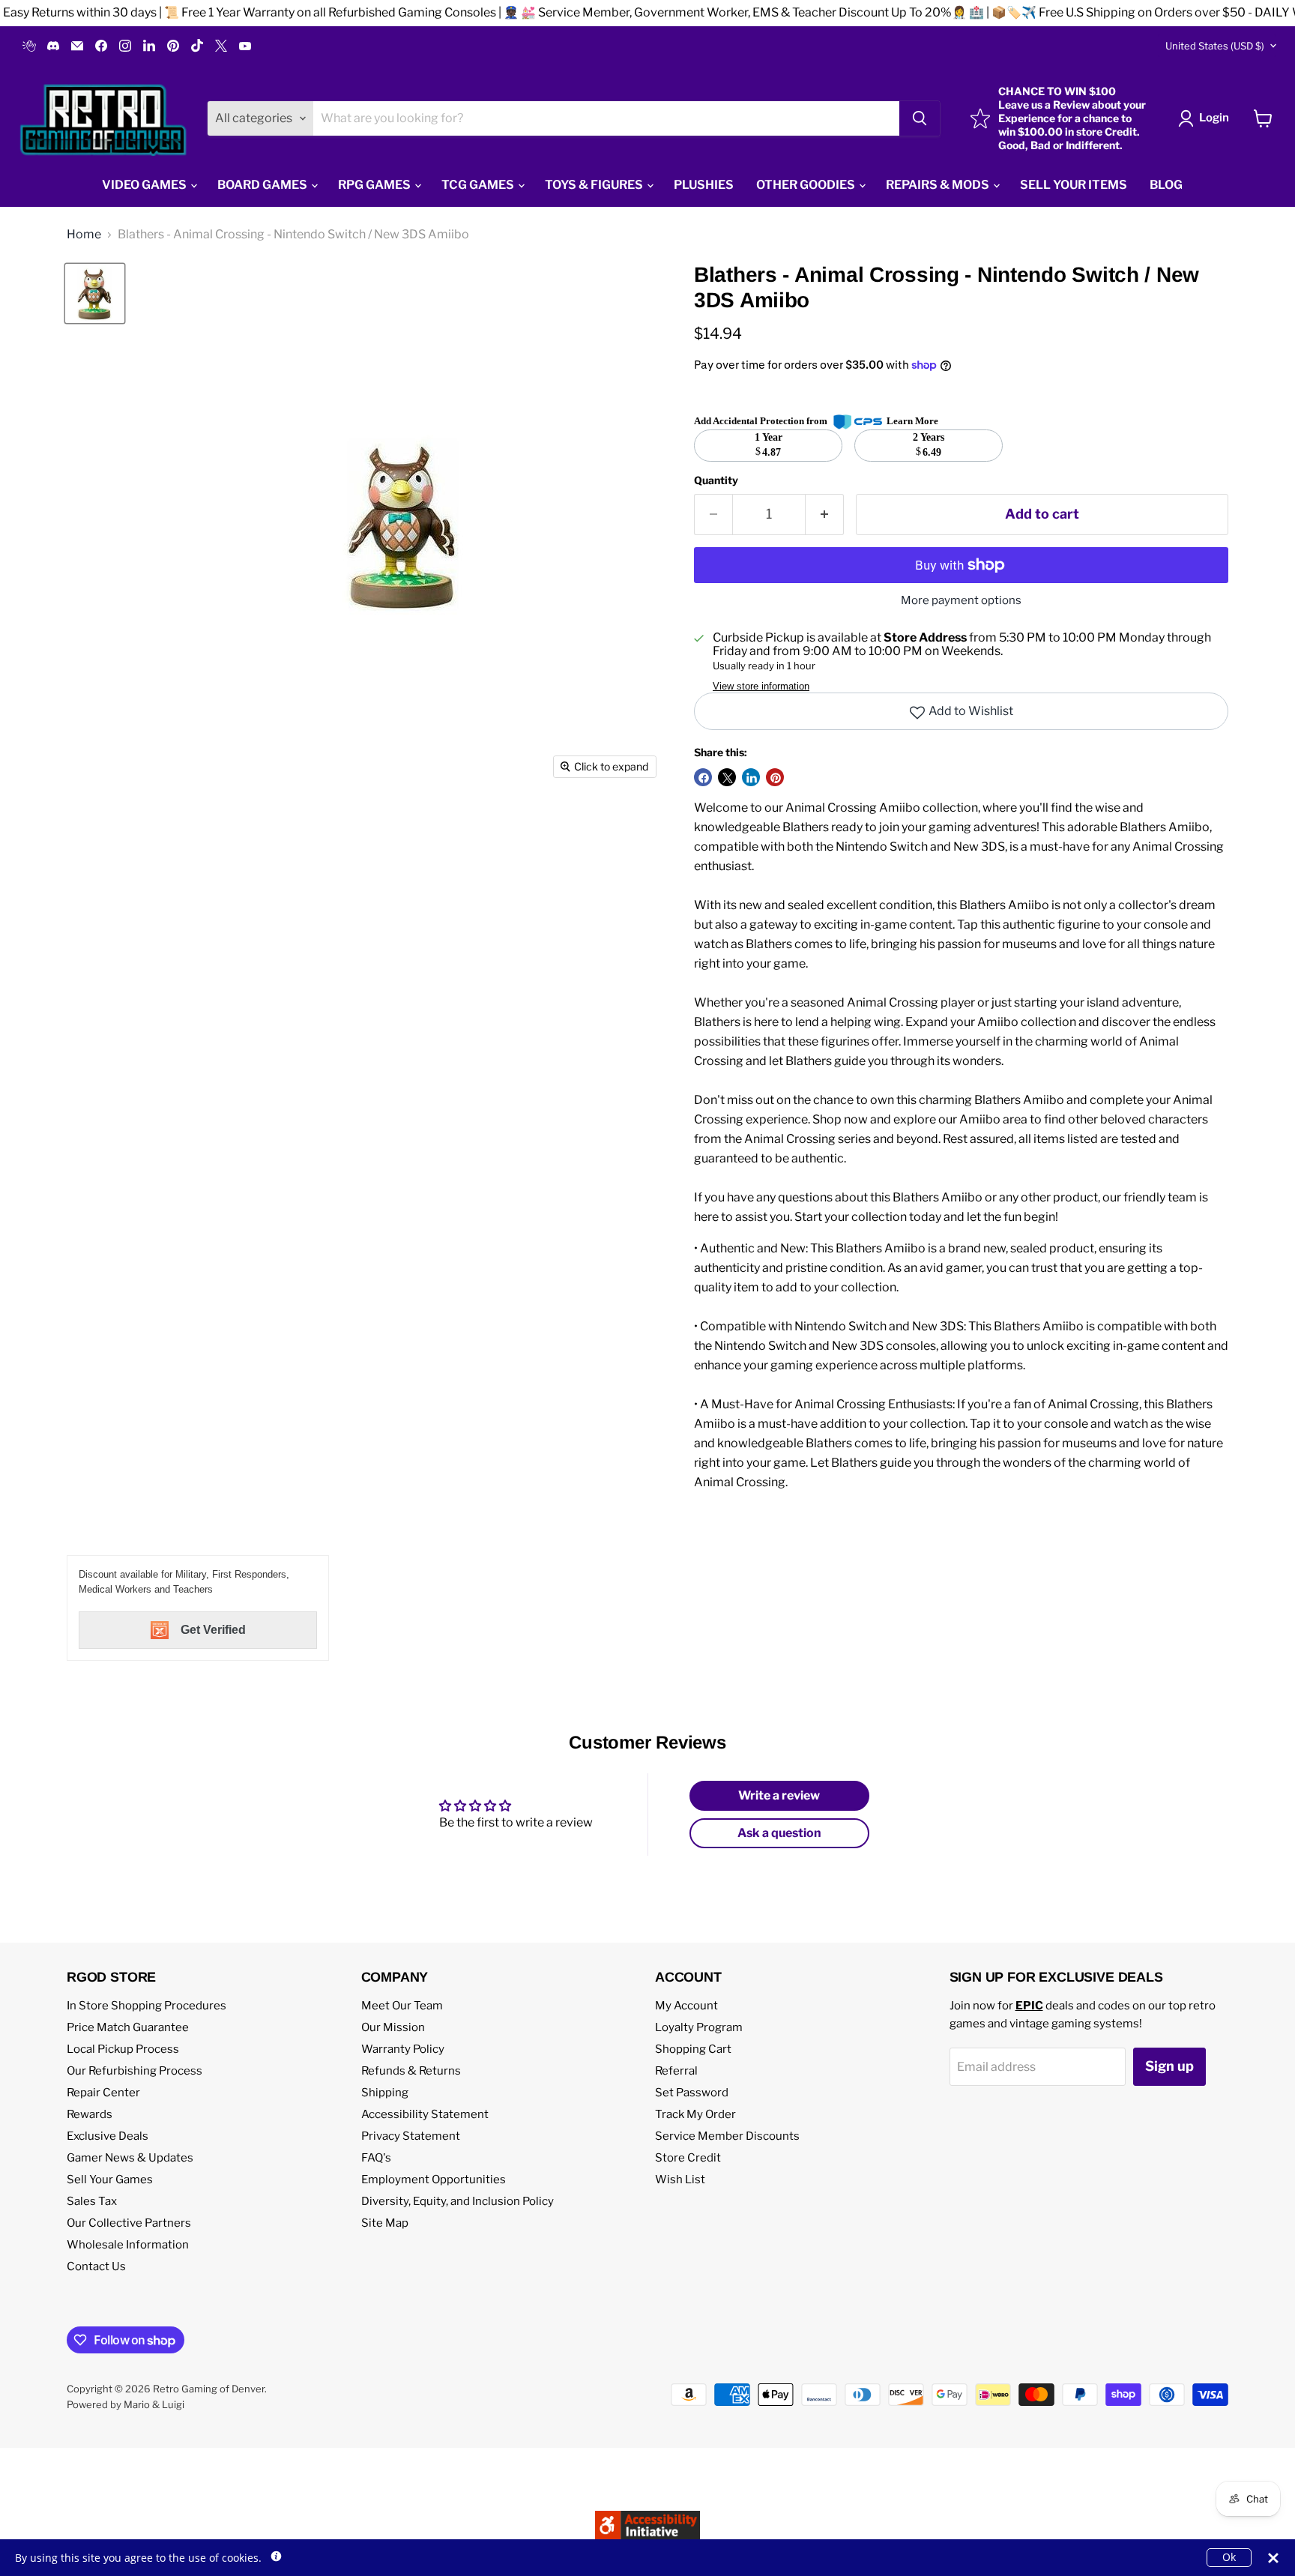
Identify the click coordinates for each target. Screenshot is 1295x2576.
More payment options (961, 601)
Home (84, 235)
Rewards (90, 2114)
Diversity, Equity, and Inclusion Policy (458, 2201)
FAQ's (376, 2158)
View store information (761, 687)
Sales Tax (92, 2201)
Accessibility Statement (425, 2114)
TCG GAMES (479, 185)
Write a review (779, 1795)
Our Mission (393, 2027)
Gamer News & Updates (130, 2158)
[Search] (920, 118)
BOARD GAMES (263, 185)
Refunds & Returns (411, 2071)
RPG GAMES (375, 185)
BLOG (1166, 185)
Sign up (1169, 2066)
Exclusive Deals (108, 2136)
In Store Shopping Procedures (147, 2006)
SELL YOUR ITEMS (1074, 185)
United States (1215, 46)
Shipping (385, 2093)
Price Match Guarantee (128, 2027)
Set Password (692, 2093)
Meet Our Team (402, 2006)
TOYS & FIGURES (595, 185)
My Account (686, 2006)
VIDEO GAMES (145, 185)
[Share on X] (727, 777)
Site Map (385, 2223)
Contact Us (96, 2266)
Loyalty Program (699, 2027)
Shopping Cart (693, 2049)
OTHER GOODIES (807, 185)
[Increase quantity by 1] (825, 515)
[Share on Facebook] (703, 777)
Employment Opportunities (434, 2180)
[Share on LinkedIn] (751, 777)
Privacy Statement (411, 2136)
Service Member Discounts (727, 2136)
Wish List (680, 2180)
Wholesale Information (128, 2245)
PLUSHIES (704, 185)
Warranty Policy (403, 2049)
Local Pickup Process (123, 2049)
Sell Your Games (110, 2180)
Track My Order (695, 2114)
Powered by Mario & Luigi (126, 2404)
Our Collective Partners (129, 2223)
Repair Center (103, 2093)
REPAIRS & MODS (939, 185)
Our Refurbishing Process (135, 2071)
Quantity (716, 480)
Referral (676, 2071)
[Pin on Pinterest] (775, 777)
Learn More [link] (912, 421)
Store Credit (688, 2158)
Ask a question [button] (779, 1833)
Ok (1229, 2557)
